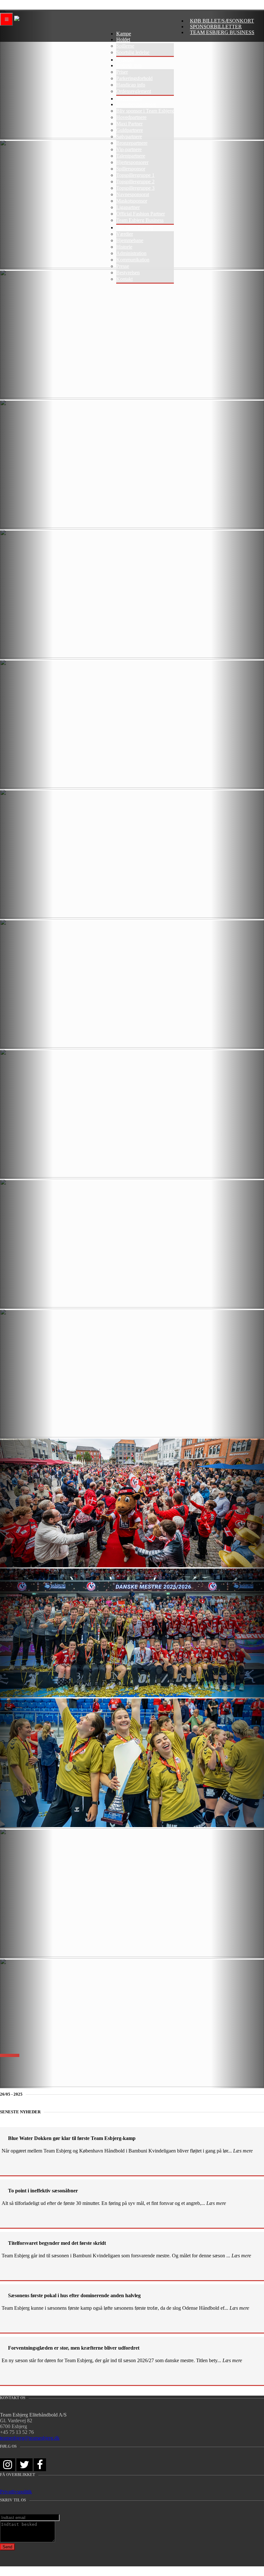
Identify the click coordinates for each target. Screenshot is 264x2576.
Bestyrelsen (128, 273)
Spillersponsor (131, 169)
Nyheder (125, 60)
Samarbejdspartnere (136, 104)
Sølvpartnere (129, 137)
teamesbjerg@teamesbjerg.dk (30, 2438)
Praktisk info (129, 65)
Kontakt (124, 279)
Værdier (125, 234)
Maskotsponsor (132, 201)
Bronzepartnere (132, 143)
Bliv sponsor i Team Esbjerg (145, 111)
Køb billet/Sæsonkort (222, 21)
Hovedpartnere (131, 117)
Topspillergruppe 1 (135, 175)
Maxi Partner (129, 124)
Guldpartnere (130, 130)
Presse (123, 266)
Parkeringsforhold (134, 78)
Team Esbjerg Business (222, 32)
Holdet (123, 39)
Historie (124, 247)
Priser (122, 72)
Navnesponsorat (133, 194)
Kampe (124, 34)
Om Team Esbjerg (135, 228)
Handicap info (131, 85)
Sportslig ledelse (133, 52)
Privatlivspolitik (16, 2492)
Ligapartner (128, 207)
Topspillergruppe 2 (135, 182)
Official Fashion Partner (141, 214)
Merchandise (129, 99)
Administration (131, 253)
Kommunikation (133, 260)
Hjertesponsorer (132, 162)
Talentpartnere (131, 156)
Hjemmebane (130, 240)
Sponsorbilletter (216, 27)
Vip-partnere (129, 149)
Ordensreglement (134, 91)
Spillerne (125, 46)
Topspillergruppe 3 (135, 188)
